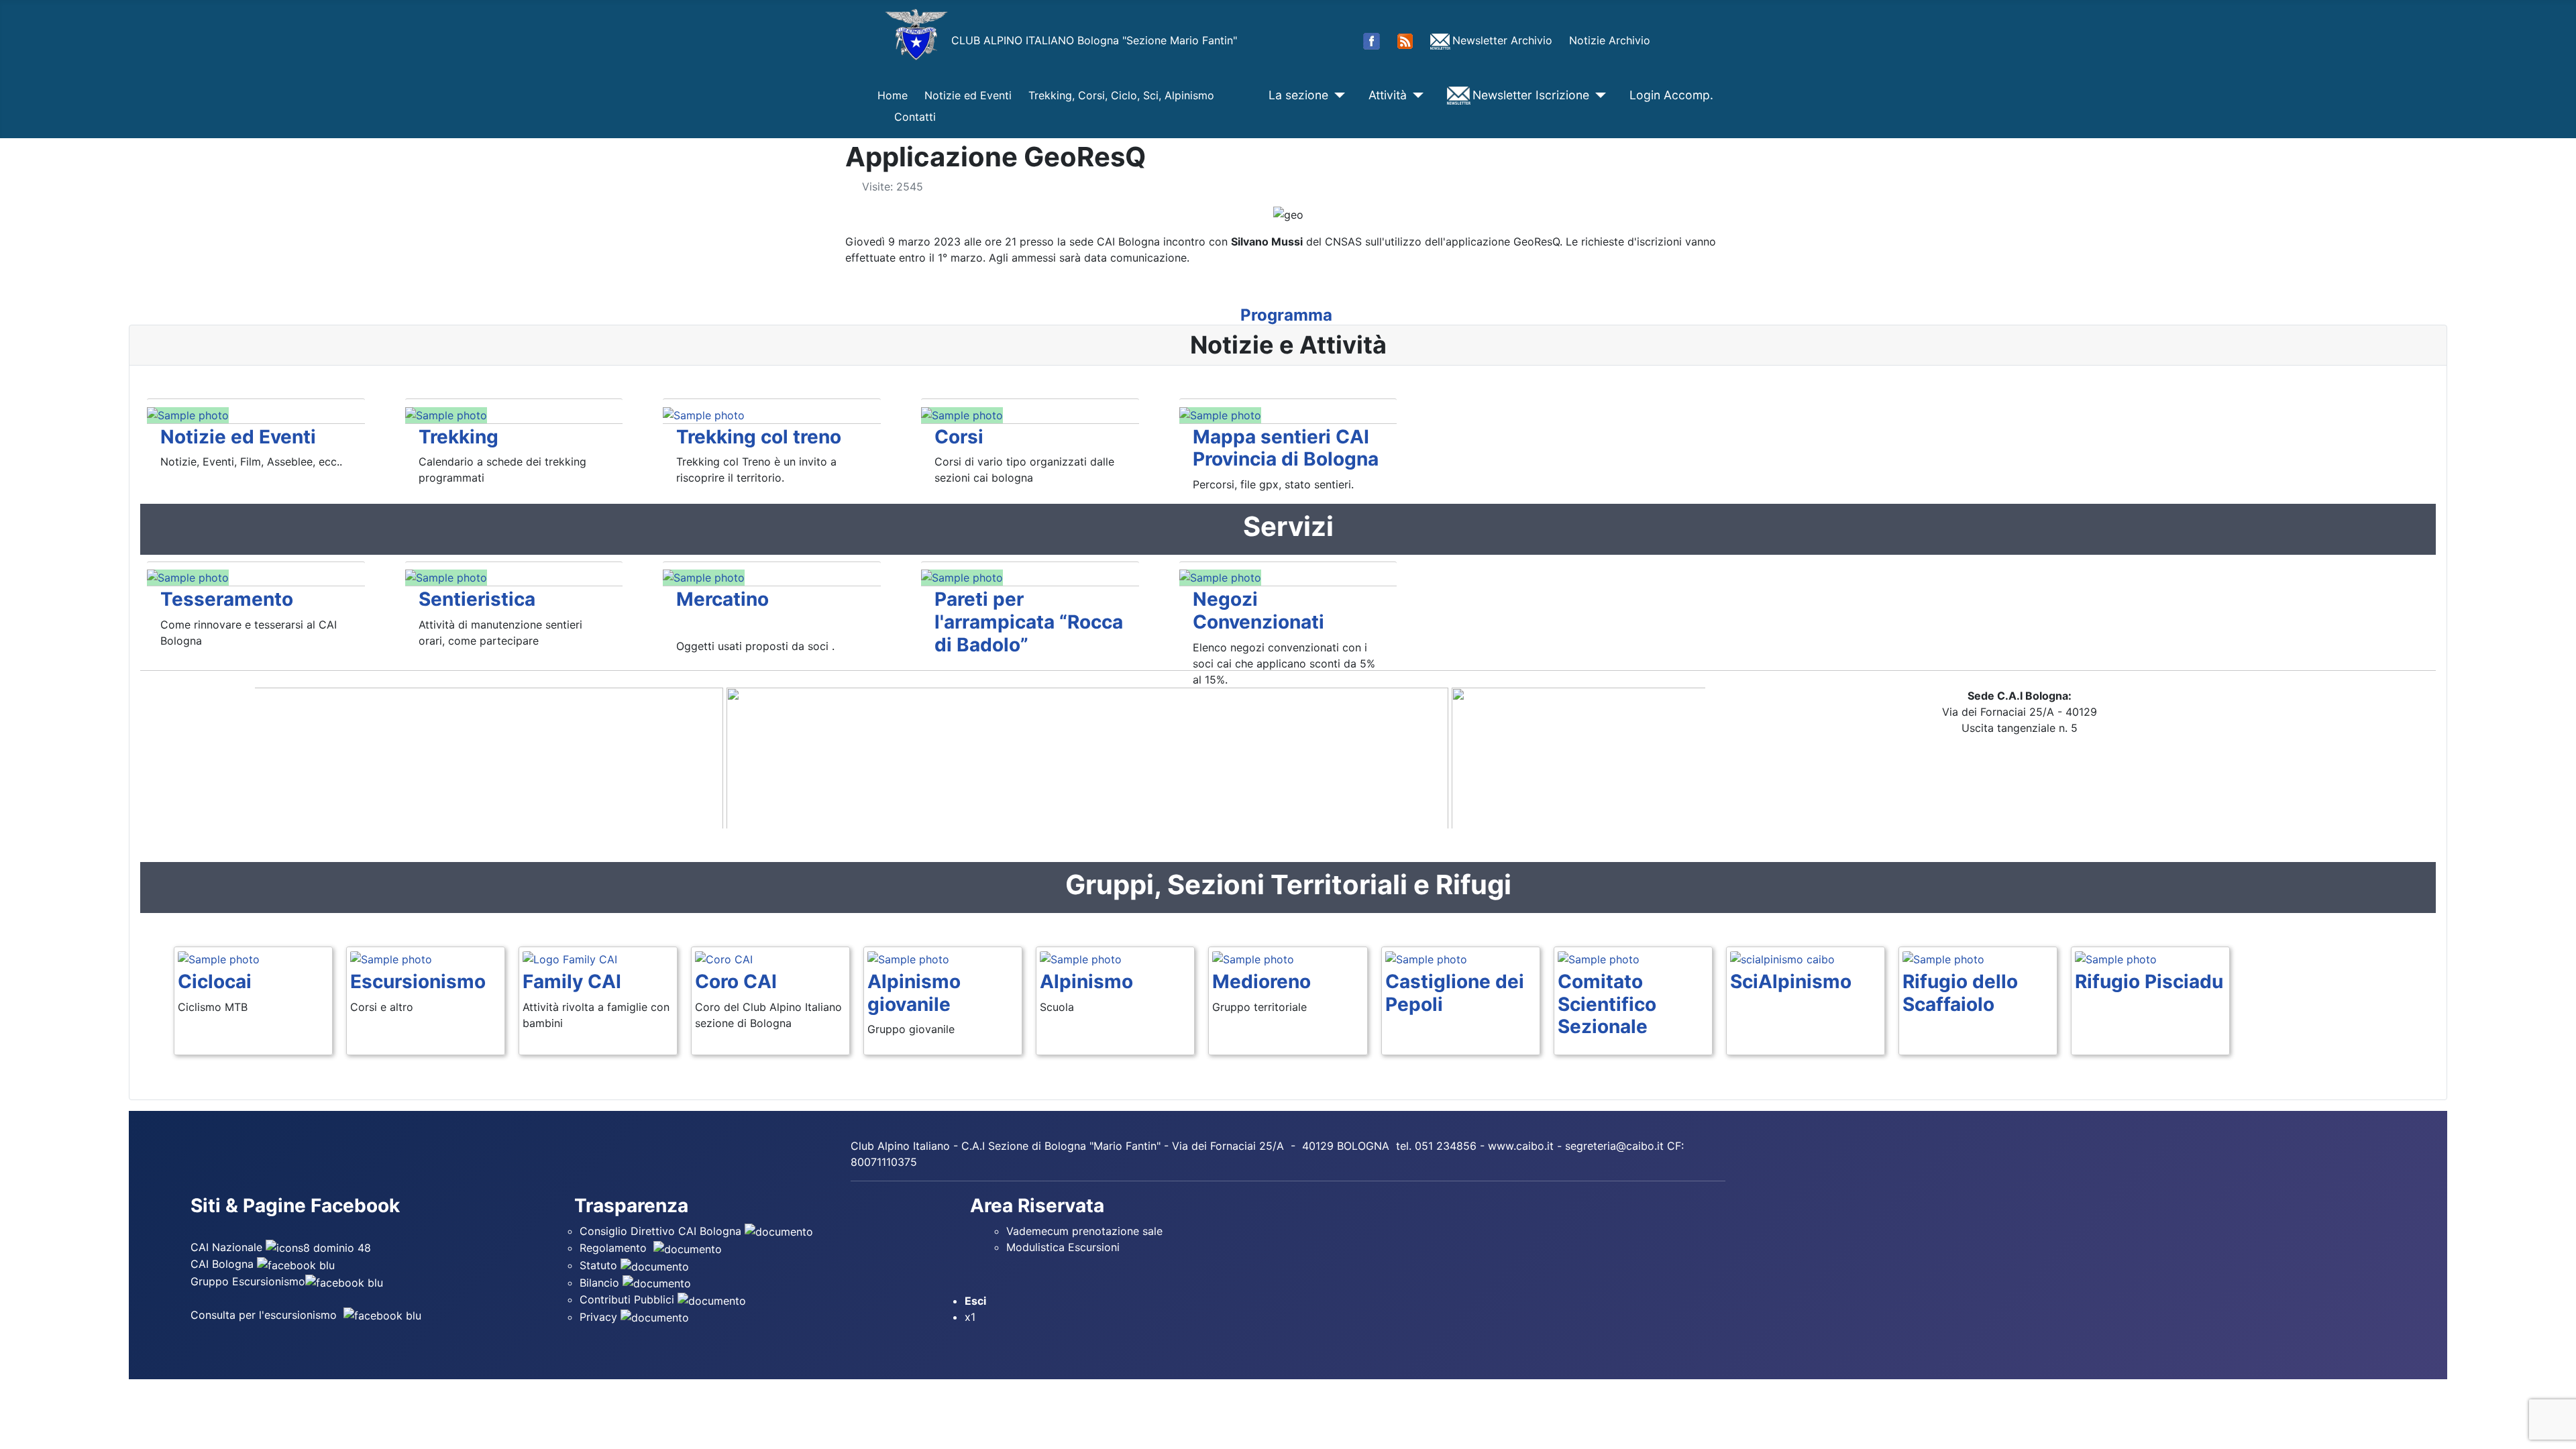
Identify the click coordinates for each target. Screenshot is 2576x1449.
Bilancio (601, 1283)
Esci (975, 1301)
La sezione (1298, 95)
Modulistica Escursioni (1063, 1247)
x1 (970, 1317)
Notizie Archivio (1610, 40)
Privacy (600, 1317)
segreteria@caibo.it (1614, 1146)
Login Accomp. (1671, 95)
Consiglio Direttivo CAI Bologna (660, 1231)
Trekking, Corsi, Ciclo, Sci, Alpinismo (1121, 95)
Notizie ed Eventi (968, 95)
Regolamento (615, 1248)
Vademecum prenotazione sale (1088, 1231)
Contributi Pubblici (629, 1299)
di (1036, 1146)
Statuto (600, 1265)
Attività (1388, 95)
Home (893, 95)
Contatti (915, 117)
